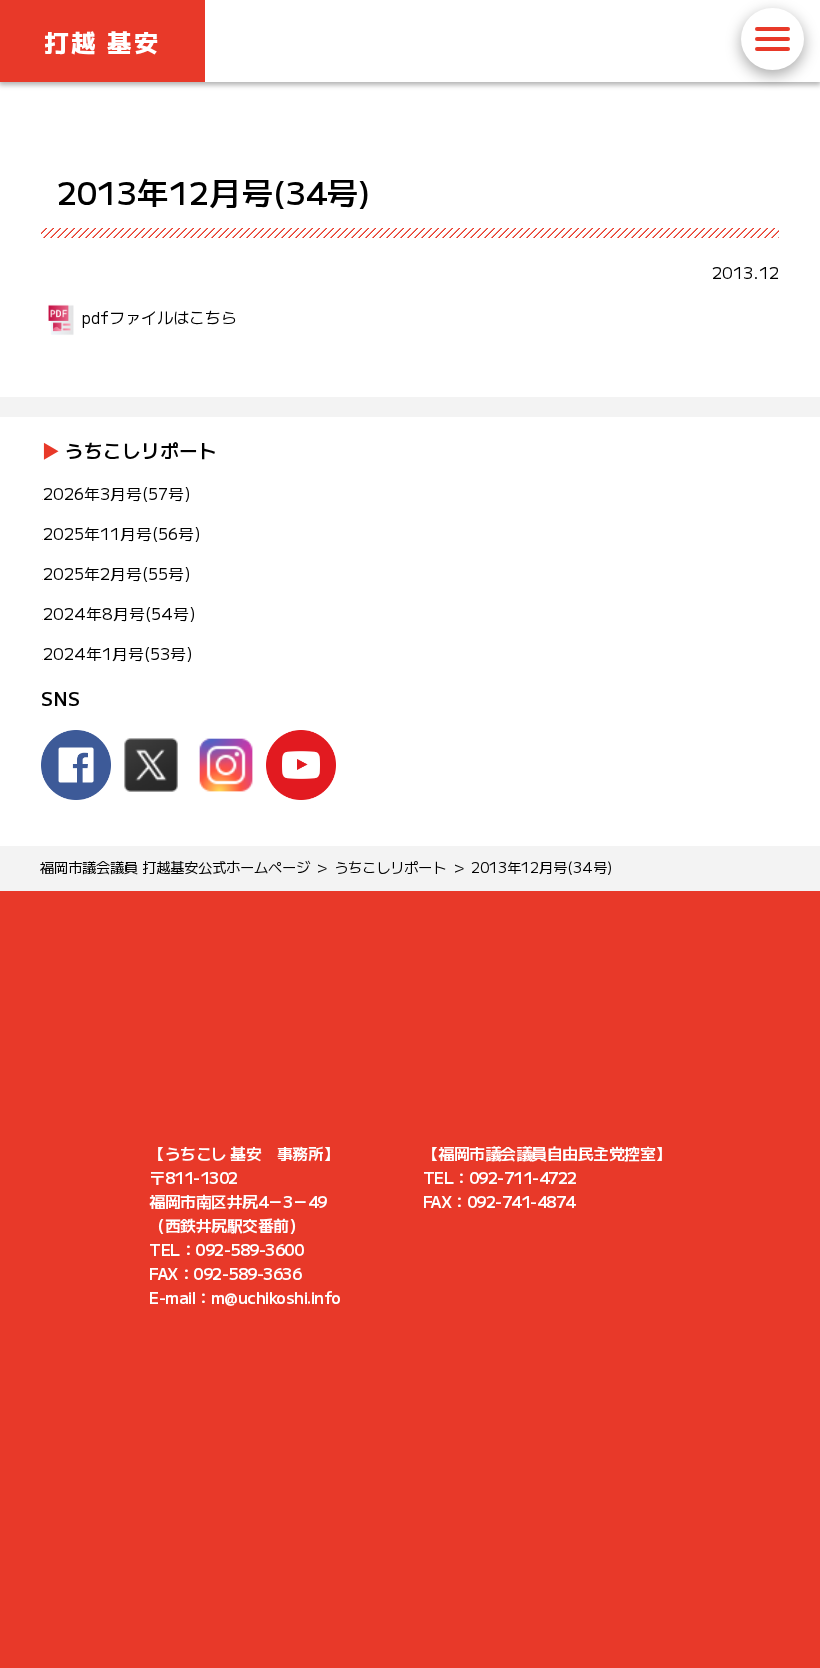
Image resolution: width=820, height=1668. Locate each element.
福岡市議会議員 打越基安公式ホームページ (175, 866)
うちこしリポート (141, 449)
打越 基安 (102, 41)
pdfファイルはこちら (159, 317)
